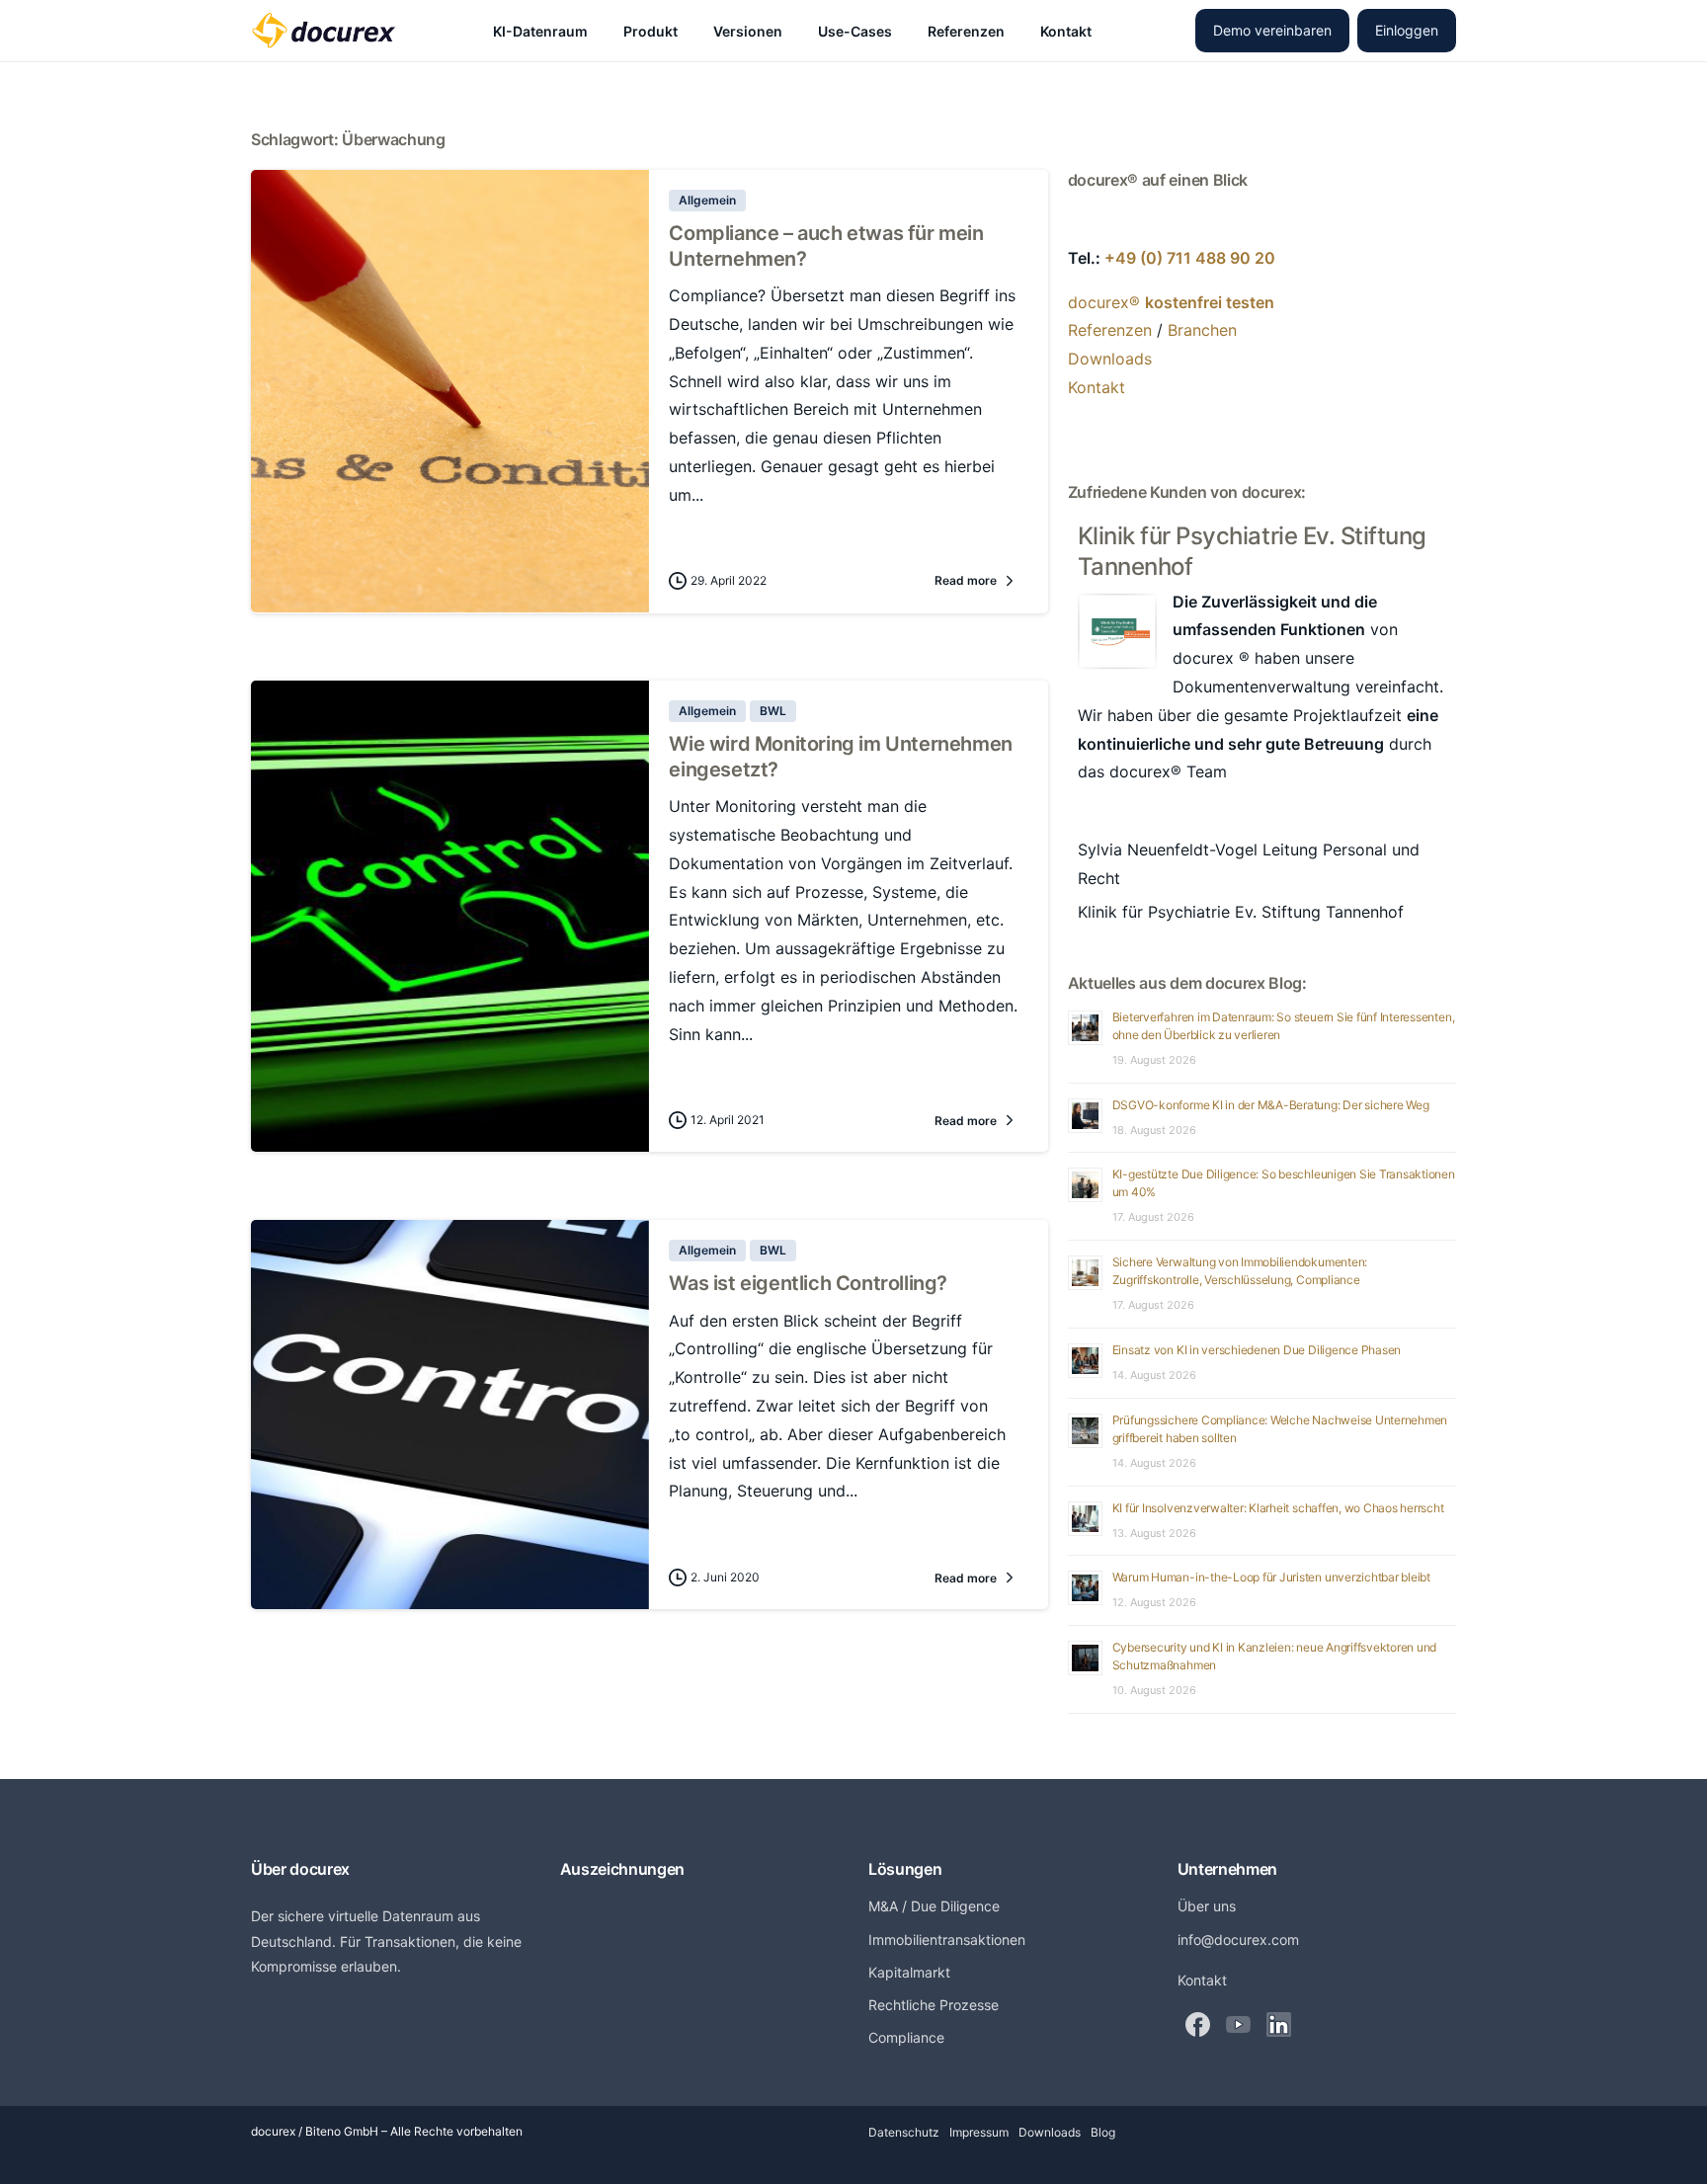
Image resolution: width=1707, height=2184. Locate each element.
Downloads (1110, 359)
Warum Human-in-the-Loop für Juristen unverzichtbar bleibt (1271, 1577)
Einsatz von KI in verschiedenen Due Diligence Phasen (1257, 1350)
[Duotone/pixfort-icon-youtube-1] (1238, 2023)
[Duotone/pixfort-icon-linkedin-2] (1279, 2023)
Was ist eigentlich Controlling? (808, 1283)
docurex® (1171, 302)
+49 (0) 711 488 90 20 (1190, 258)
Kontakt (1097, 387)
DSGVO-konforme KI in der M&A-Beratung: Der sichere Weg (1271, 1105)
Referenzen (1110, 330)
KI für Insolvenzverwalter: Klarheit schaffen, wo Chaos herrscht (1278, 1508)
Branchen (1202, 330)
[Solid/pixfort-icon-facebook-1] (1198, 2023)
